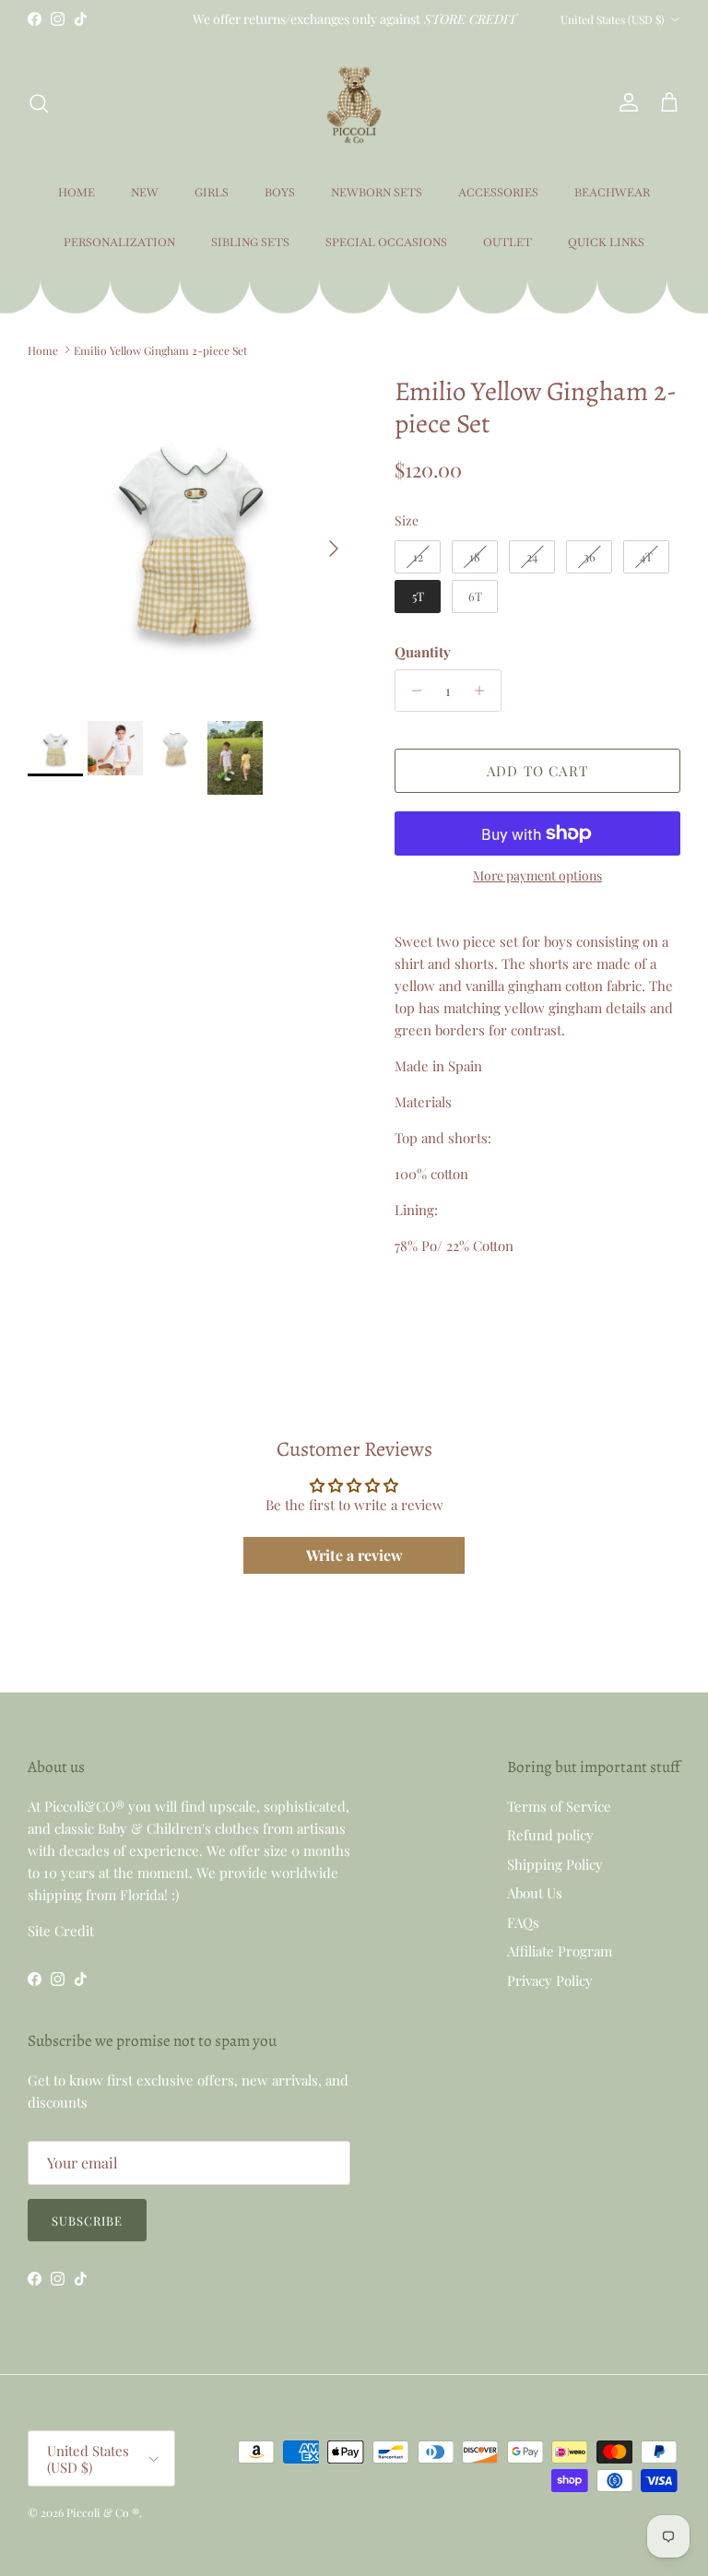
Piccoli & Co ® (103, 2512)
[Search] (39, 103)
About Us (535, 1893)
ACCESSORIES (498, 193)
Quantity (423, 652)
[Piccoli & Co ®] (354, 103)
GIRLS (212, 193)
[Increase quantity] (484, 691)
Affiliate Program (560, 1951)
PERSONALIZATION (119, 242)
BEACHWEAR (612, 193)
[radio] (418, 557)
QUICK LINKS (606, 242)
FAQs (523, 1922)
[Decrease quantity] (412, 691)
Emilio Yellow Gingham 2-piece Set (160, 349)
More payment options (537, 876)
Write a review (354, 1555)
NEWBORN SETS (377, 193)
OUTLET (507, 242)
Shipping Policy (555, 1864)
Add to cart (537, 771)
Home (43, 349)
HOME (77, 193)
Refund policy (550, 1835)
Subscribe (87, 2221)
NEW (145, 193)
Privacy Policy (550, 1980)
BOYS (280, 193)
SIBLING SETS (250, 242)
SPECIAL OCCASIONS (386, 242)
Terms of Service (559, 1806)
